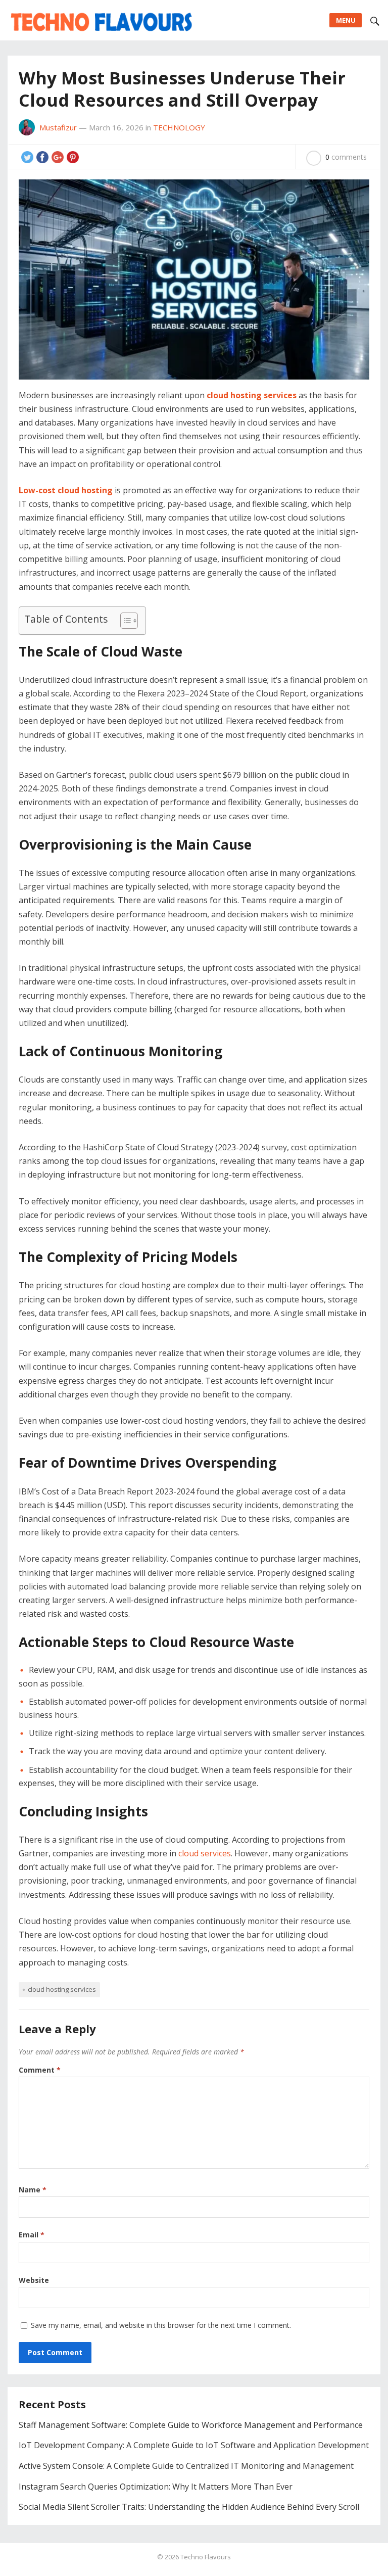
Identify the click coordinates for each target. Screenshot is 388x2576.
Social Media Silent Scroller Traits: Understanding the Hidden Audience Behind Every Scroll (189, 2507)
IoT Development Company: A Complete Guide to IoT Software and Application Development (194, 2445)
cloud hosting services (62, 1989)
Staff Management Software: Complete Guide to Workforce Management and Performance (191, 2425)
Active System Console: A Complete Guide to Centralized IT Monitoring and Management (186, 2466)
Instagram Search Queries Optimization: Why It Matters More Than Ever (156, 2487)
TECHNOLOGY (179, 127)
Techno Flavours (206, 2557)
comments (346, 157)
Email (32, 2235)
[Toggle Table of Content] (124, 621)
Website (34, 2280)
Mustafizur (58, 127)
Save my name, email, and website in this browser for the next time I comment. (161, 2325)
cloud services (205, 1853)
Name (33, 2190)
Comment (40, 2070)
